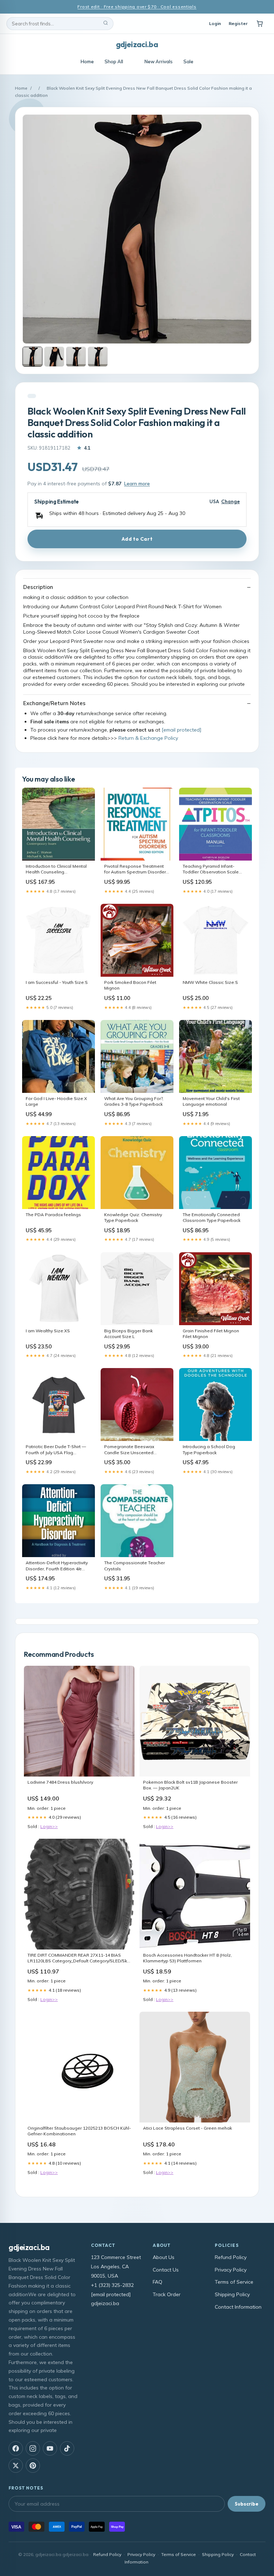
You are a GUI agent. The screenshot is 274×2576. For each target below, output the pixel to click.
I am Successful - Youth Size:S (57, 982)
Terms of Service (234, 2282)
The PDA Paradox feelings (53, 1215)
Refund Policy (231, 2257)
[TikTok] (67, 2448)
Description (38, 587)
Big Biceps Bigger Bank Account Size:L (128, 1334)
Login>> (49, 1826)
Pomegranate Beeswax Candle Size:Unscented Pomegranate (129, 1450)
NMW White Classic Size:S (210, 982)
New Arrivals (159, 61)
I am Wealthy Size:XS (48, 1331)
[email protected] (181, 730)
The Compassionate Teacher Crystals (135, 1566)
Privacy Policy (231, 2270)
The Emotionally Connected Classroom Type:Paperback (212, 1217)
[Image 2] (54, 357)
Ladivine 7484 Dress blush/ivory (60, 1782)
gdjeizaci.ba (137, 44)
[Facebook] (16, 2448)
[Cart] (260, 24)
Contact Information (238, 2307)
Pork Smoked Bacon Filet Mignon (130, 985)
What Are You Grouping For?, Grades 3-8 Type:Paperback (134, 1101)
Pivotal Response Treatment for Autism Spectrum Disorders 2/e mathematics (136, 870)
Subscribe (247, 2504)
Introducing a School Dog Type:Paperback (209, 1449)
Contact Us (166, 2270)
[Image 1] (32, 357)
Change (230, 502)
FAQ (158, 2282)
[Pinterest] (33, 2466)
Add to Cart (137, 539)
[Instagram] (33, 2448)
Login (215, 23)
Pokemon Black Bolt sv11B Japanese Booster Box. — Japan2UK (190, 1785)
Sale (188, 61)
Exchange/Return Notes (54, 703)
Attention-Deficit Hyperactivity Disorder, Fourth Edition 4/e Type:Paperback (57, 1566)
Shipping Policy (232, 2294)
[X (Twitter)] (16, 2466)
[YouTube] (50, 2448)
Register (238, 23)
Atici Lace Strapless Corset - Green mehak (187, 2128)
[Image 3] (76, 357)
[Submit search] (106, 24)
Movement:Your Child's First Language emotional (211, 1101)
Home (87, 61)
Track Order (167, 2294)
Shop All (114, 61)
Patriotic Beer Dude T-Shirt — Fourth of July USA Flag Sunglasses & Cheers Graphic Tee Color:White (57, 1450)
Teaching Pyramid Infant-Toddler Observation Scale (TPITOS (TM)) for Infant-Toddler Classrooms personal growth (215, 870)
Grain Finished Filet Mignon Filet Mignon (211, 1334)
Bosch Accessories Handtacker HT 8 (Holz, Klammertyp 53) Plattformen (187, 1958)
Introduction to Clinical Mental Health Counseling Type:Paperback (56, 870)
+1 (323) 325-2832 (112, 2285)
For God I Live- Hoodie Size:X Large (56, 1101)
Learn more (137, 484)
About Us (164, 2257)
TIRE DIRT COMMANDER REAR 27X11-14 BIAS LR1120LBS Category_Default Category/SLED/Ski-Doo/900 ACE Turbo (79, 1958)
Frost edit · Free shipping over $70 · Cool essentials (137, 7)
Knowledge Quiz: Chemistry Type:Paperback (133, 1217)
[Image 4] (98, 357)
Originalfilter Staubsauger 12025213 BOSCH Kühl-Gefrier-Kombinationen (79, 2131)
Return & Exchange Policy (148, 738)
